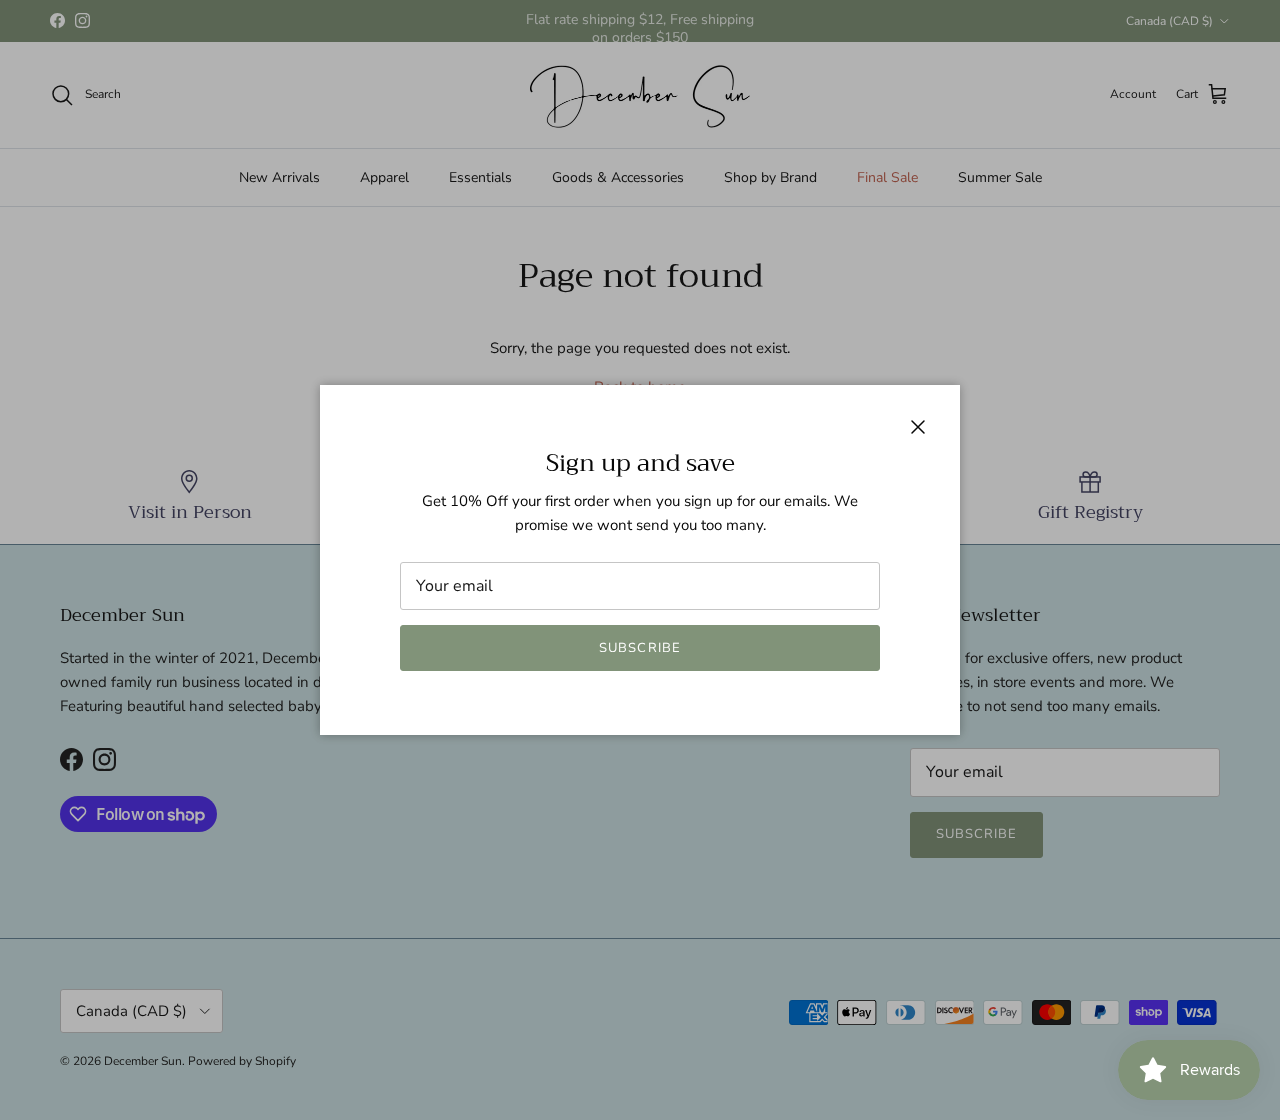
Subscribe (639, 648)
